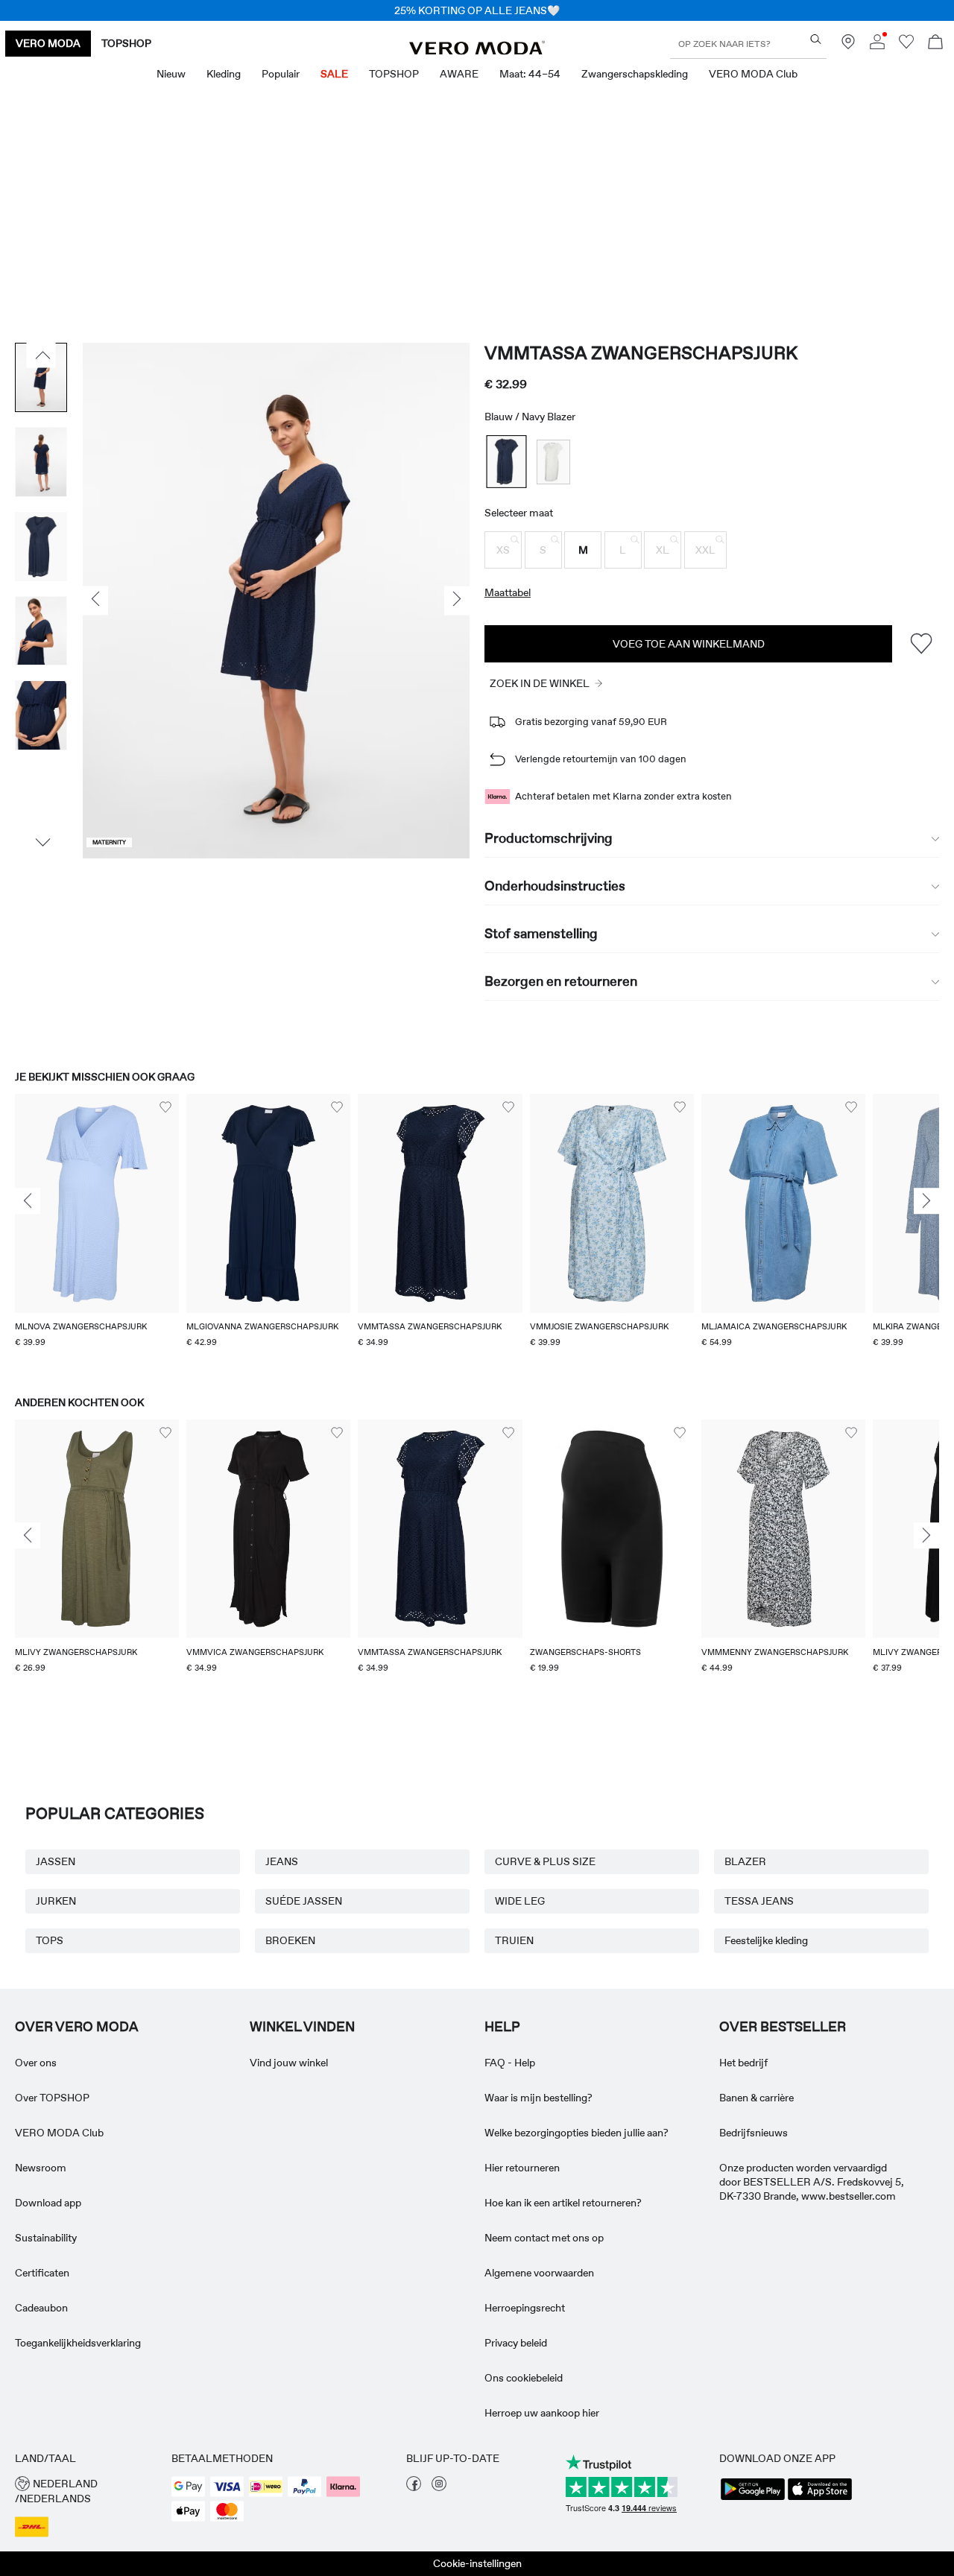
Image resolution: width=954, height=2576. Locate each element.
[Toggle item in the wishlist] (921, 643)
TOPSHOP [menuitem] (394, 74)
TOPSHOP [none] (126, 43)
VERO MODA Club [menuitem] (753, 74)
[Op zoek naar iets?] (816, 39)
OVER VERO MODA (77, 2027)
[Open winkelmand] (935, 44)
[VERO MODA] (477, 51)
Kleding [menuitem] (224, 74)
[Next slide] (926, 1201)
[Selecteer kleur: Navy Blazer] (507, 462)
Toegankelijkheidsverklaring (78, 2343)
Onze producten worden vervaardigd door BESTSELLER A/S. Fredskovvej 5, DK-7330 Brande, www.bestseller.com (812, 2182)
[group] (97, 1230)
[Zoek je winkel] (848, 45)
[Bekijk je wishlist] (906, 45)
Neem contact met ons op (544, 2238)
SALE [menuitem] (334, 74)
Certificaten (42, 2273)
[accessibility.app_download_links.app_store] (820, 2499)
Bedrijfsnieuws (754, 2133)
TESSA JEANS (759, 1901)
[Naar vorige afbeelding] (41, 355)
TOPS (50, 1940)
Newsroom (41, 2168)
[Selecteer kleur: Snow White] (553, 462)
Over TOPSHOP (52, 2098)
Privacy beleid (516, 2343)
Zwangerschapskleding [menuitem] (635, 74)
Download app (48, 2203)
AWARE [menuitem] (459, 74)
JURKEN (56, 1901)
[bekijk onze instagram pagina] (439, 2487)
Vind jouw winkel (289, 2063)
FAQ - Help (510, 2063)
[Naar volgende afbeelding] (41, 843)
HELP (502, 2027)
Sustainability (46, 2238)
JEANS (282, 1861)
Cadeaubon (41, 2308)
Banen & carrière (756, 2098)
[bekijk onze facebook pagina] (414, 2487)
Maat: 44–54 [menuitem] (530, 74)
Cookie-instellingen (477, 2563)
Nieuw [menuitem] (171, 74)
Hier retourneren (522, 2168)
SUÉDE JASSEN (304, 1901)
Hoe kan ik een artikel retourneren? (563, 2203)
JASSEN (56, 1861)
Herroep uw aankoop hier (542, 2413)
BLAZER (745, 1861)
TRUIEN (514, 1940)
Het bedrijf (743, 2063)
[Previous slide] (28, 1201)
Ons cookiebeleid (524, 2378)
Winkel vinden (302, 2027)
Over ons (36, 2063)
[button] (503, 550)
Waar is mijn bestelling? (538, 2098)
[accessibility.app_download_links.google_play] (753, 2499)
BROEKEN (290, 1940)
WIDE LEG (520, 1901)
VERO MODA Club (59, 2133)
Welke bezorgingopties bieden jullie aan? (576, 2133)
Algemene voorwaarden (539, 2273)
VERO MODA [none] (48, 43)
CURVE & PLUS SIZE (545, 1861)
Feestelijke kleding (766, 1940)
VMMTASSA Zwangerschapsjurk (641, 353)
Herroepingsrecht (525, 2308)
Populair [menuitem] (281, 74)
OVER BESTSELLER (783, 2027)
